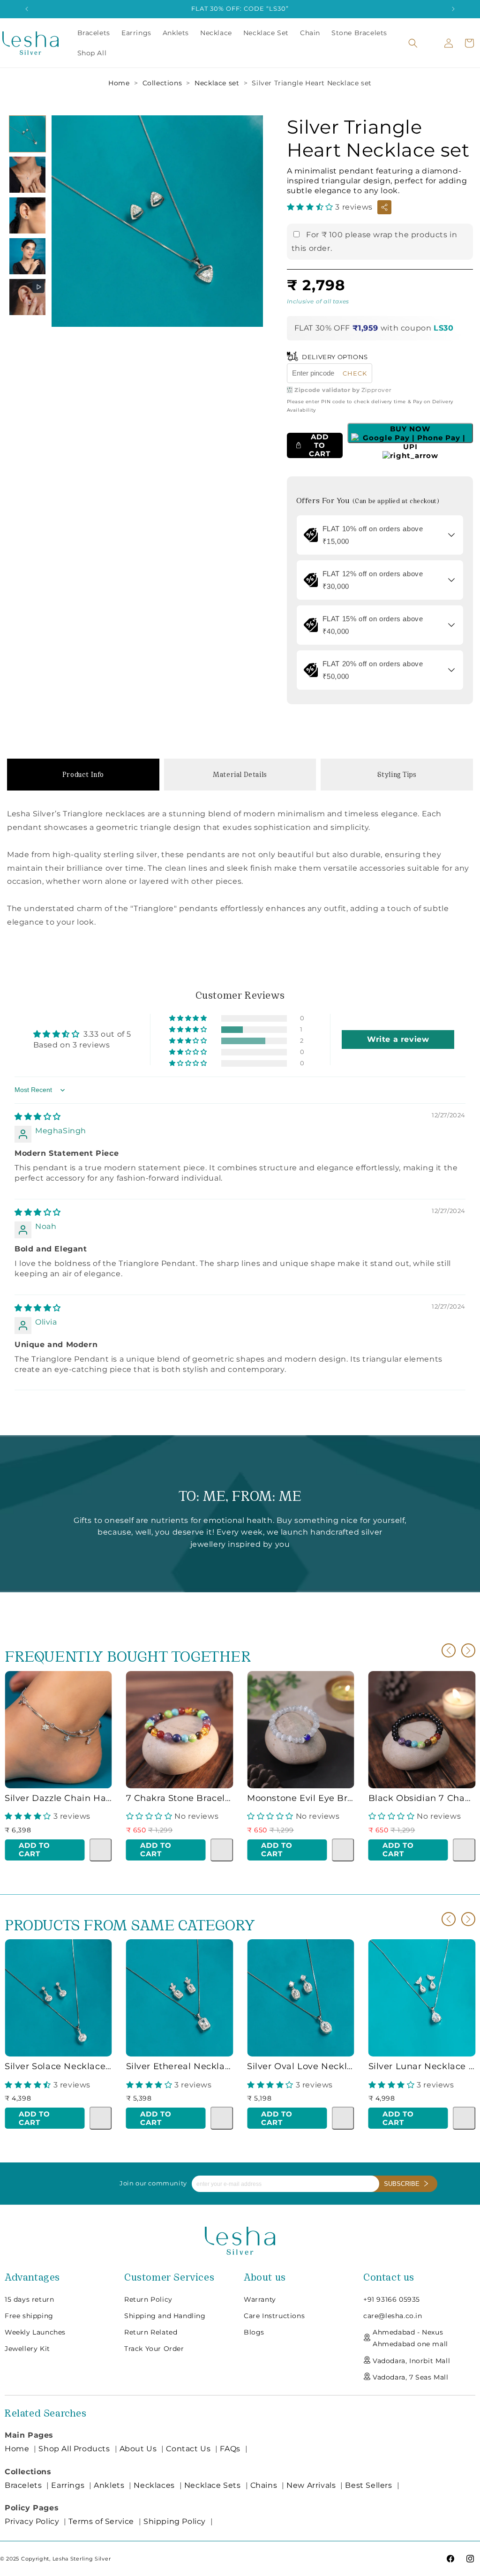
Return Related (151, 2332)
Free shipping (29, 2316)
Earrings (68, 2485)
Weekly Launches (35, 2332)
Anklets (109, 2485)
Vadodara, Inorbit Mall (411, 2361)
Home (119, 83)
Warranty (260, 2299)
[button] (413, 43)
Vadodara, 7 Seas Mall (411, 2377)
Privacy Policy (32, 2521)
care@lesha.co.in (393, 2316)
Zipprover (376, 390)
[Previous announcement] (27, 9)
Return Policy (148, 2299)
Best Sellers (368, 2485)
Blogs (254, 2332)
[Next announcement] (453, 9)
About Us (138, 2449)
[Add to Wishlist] (101, 1850)
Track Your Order (154, 2349)
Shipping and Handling (165, 2316)
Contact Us (188, 2449)
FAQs (230, 2449)
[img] (38, 1117)
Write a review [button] (398, 1039)
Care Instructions (274, 2316)
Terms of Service (101, 2521)
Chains (264, 2485)
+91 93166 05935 (392, 2299)
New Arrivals (311, 2485)
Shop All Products (74, 2449)
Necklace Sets (213, 2485)
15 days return (29, 2299)
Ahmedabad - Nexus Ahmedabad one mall (410, 2338)
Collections (162, 83)
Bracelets (23, 2485)
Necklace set (217, 83)
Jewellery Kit (27, 2349)
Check (355, 373)
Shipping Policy (175, 2521)
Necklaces (154, 2485)
